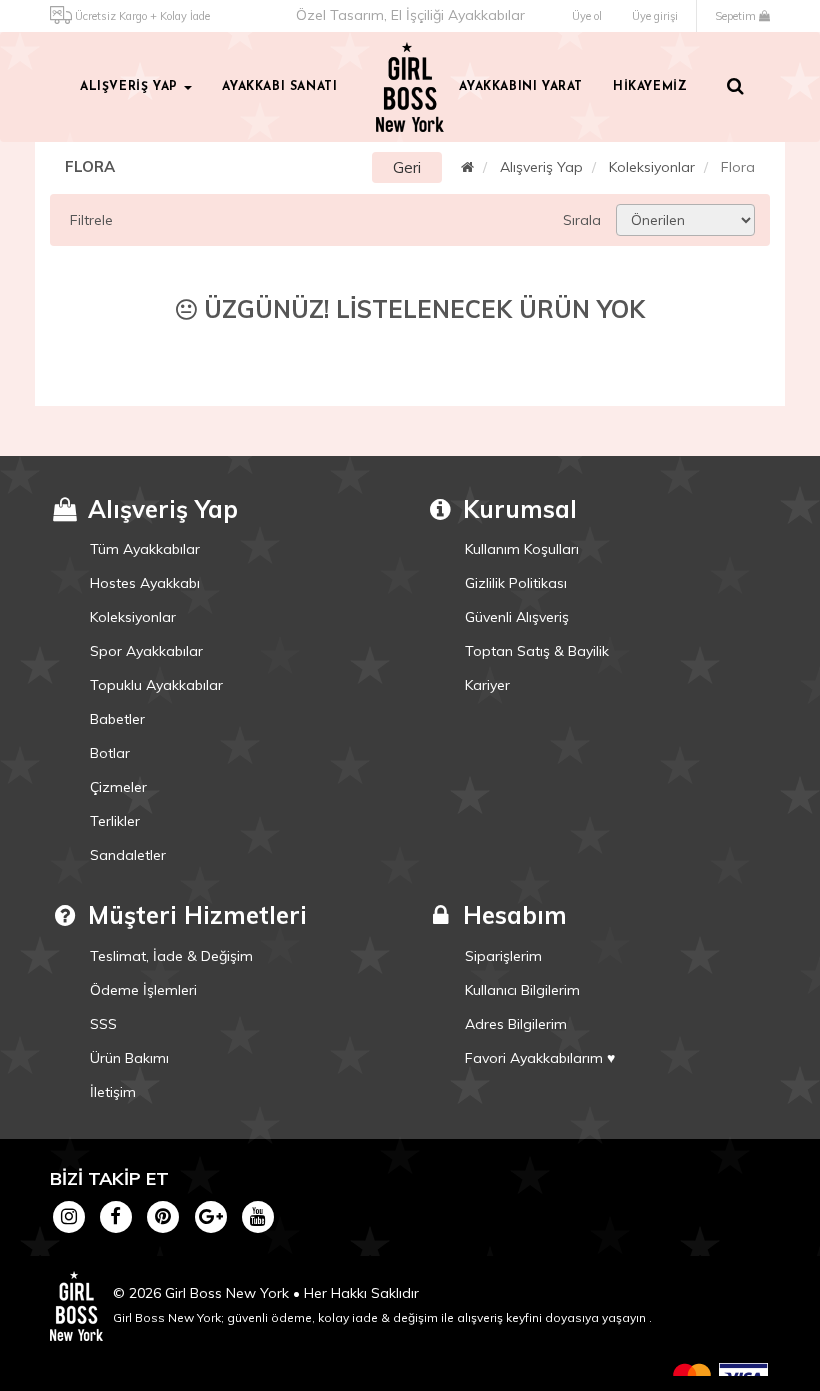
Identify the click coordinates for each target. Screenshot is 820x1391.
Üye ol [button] (587, 16)
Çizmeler (118, 787)
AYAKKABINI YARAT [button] (521, 87)
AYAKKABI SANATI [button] (279, 87)
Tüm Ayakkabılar (145, 549)
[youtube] (257, 1216)
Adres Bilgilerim (516, 1024)
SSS (103, 1024)
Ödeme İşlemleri (143, 990)
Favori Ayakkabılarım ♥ (540, 1058)
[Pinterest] (163, 1216)
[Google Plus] (210, 1216)
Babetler (117, 719)
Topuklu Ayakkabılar (156, 685)
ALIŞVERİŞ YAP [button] (131, 87)
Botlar (110, 753)
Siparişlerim (503, 956)
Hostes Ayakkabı (145, 583)
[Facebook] (115, 1216)
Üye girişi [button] (655, 16)
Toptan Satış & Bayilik (537, 651)
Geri (407, 167)
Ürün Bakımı (129, 1058)
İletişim (113, 1092)
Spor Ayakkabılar (146, 651)
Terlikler (115, 821)
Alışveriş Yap (541, 167)
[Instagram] (68, 1216)
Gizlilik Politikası (516, 583)
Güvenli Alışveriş (517, 617)
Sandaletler (128, 855)
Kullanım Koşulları (522, 549)
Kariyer (487, 685)
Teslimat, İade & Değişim (171, 956)
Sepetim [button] (737, 16)
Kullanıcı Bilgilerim (522, 990)
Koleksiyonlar (652, 167)
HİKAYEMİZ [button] (650, 87)
